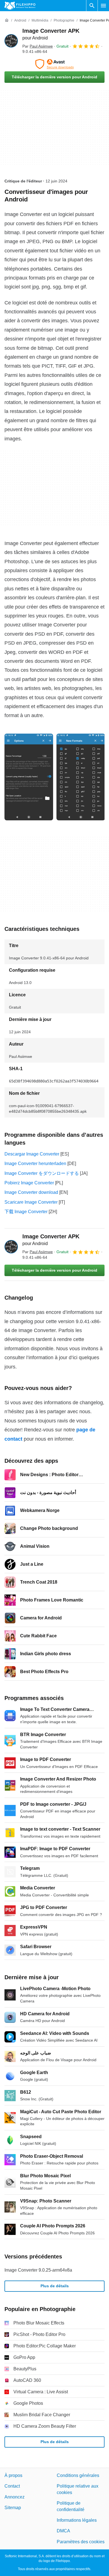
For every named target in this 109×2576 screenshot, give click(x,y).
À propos (13, 2475)
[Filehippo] (20, 6)
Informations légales (77, 2520)
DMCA (63, 2531)
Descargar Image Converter (32, 1154)
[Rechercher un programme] (92, 6)
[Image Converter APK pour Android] (11, 41)
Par (38, 46)
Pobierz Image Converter (29, 1183)
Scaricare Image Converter (31, 1202)
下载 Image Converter (26, 1212)
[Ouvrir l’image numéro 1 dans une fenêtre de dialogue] (81, 777)
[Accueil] (7, 20)
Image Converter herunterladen (35, 1163)
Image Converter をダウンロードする (42, 1173)
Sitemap (13, 2508)
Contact (12, 2486)
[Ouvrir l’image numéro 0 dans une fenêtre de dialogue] (29, 777)
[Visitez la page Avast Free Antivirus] (54, 64)
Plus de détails (55, 2286)
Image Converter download (31, 1192)
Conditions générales (78, 2475)
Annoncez (15, 2497)
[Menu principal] (103, 6)
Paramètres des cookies (81, 2542)
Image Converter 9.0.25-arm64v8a (38, 2270)
